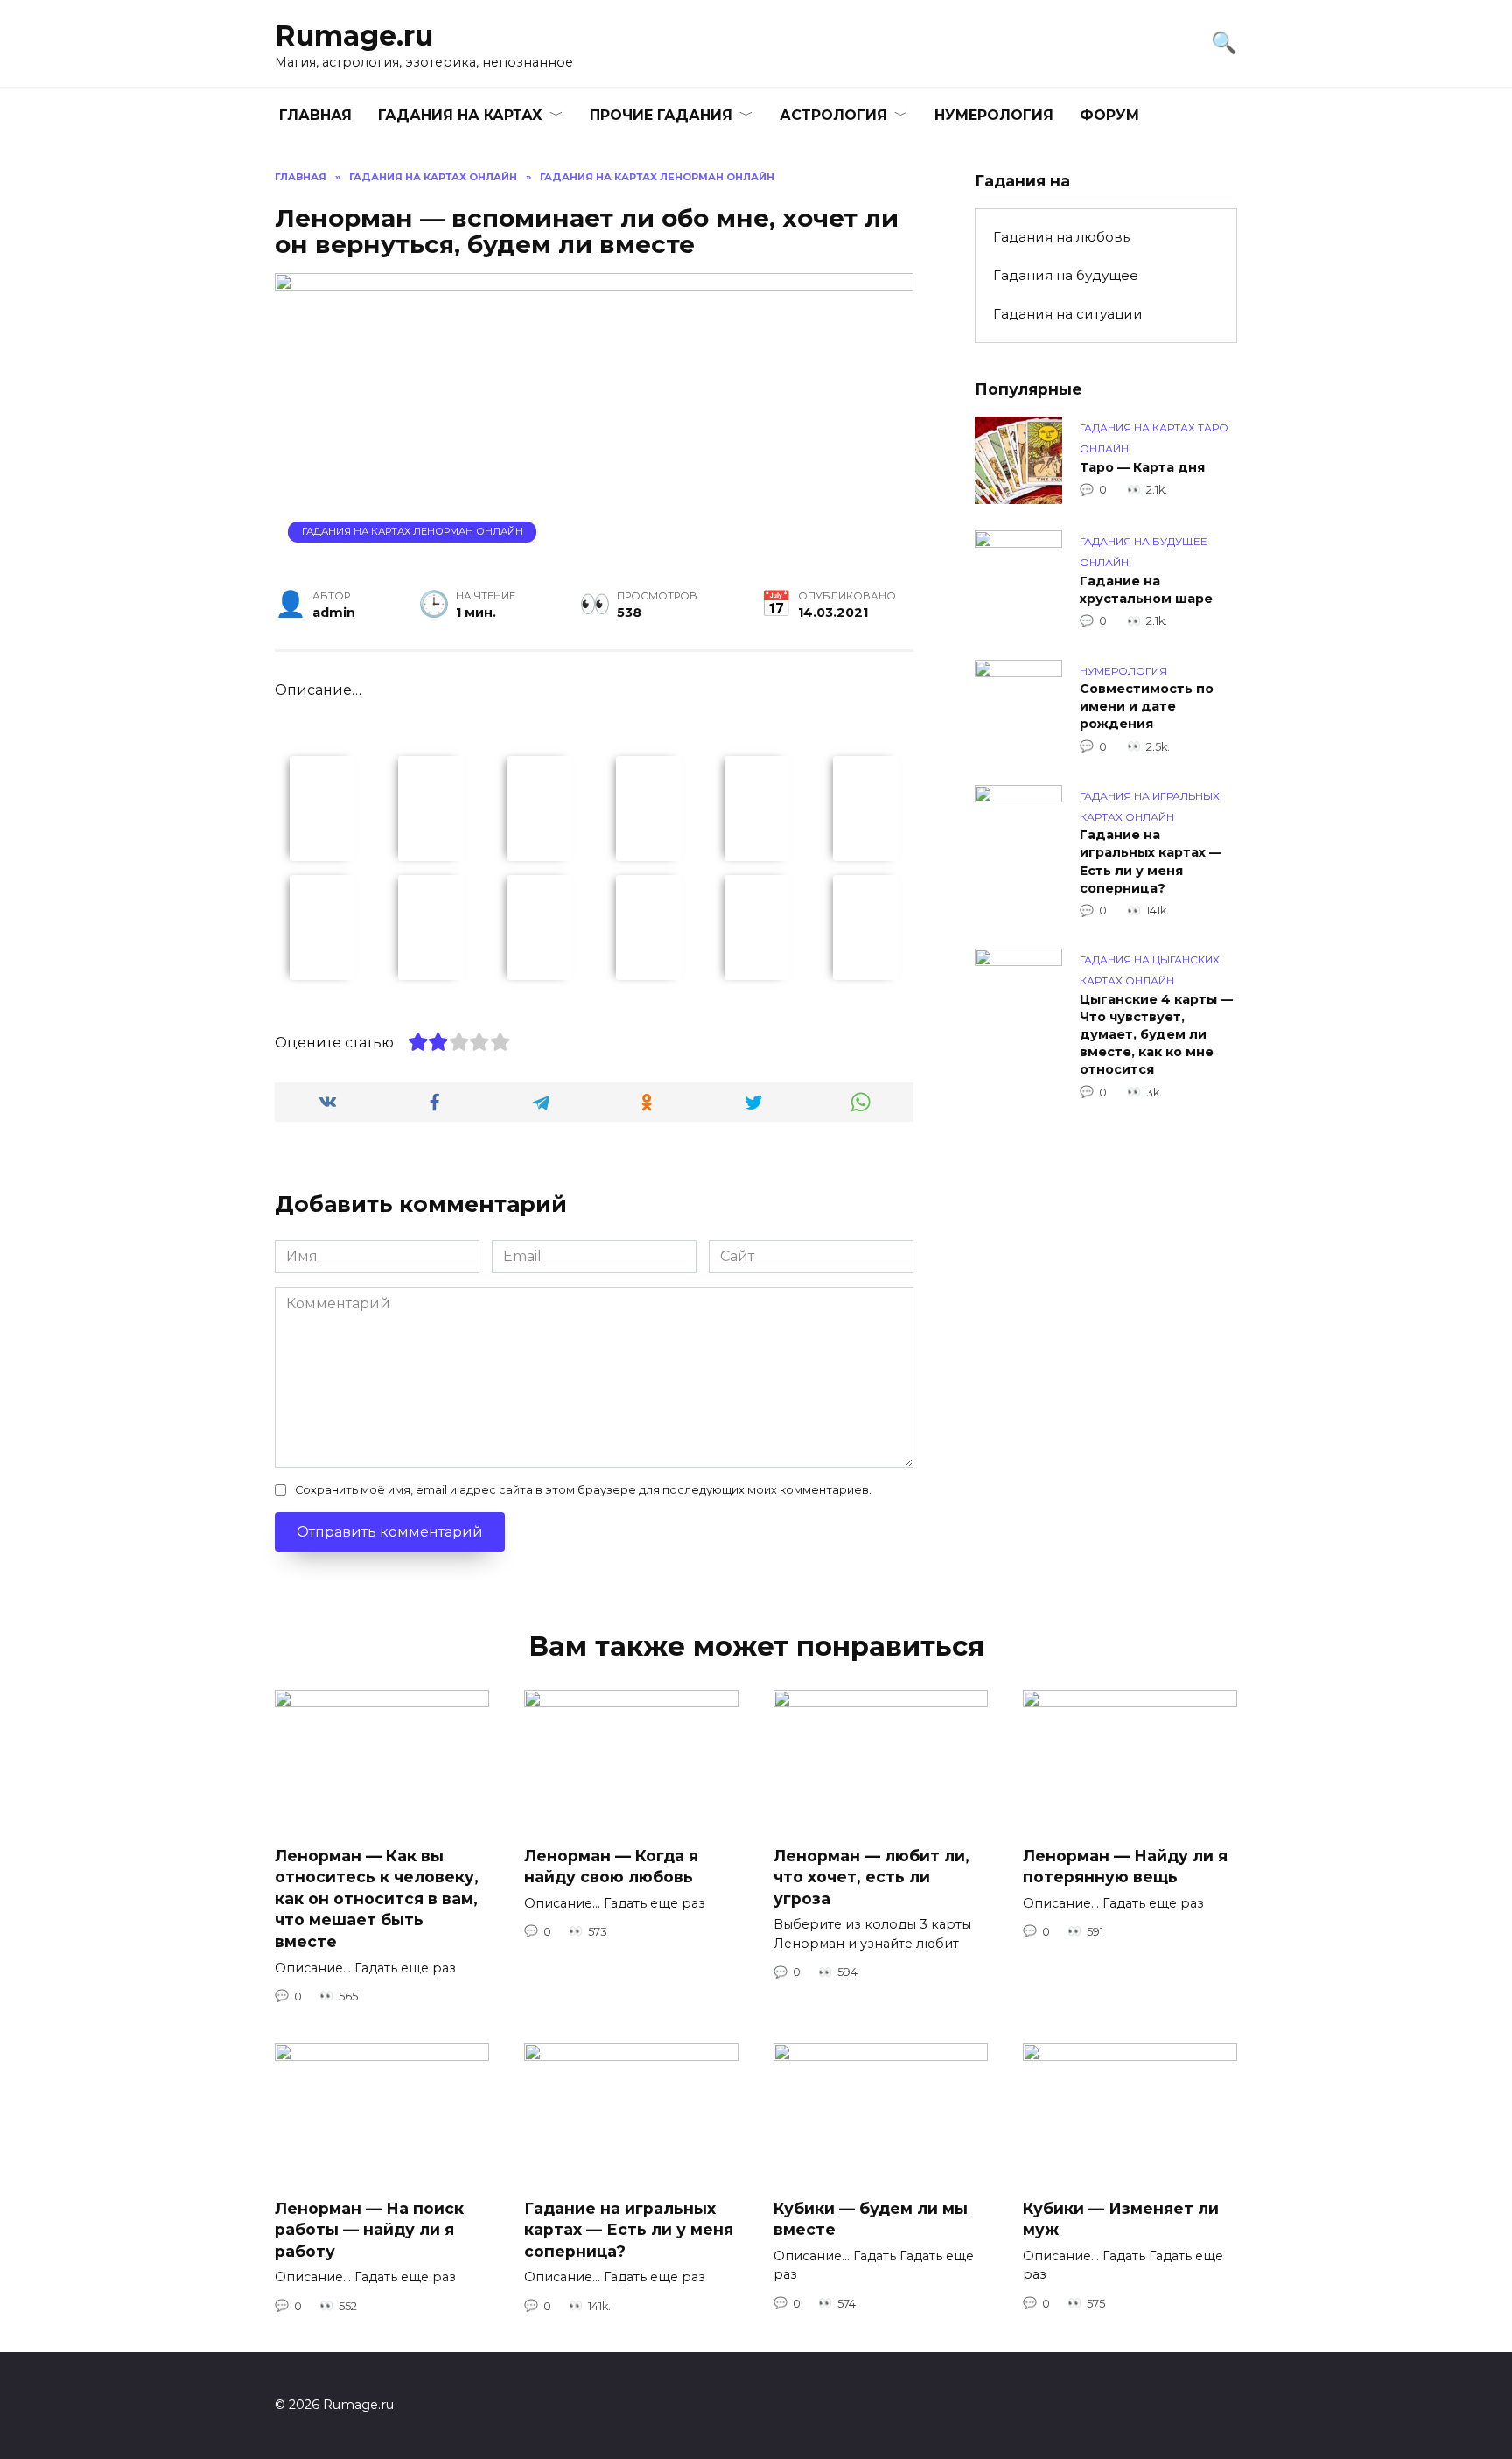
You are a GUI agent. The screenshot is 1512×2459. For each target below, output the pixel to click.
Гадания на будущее (1066, 275)
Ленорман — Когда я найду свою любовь (611, 1866)
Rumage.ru (354, 35)
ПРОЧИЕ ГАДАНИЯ (661, 115)
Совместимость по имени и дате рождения (1147, 707)
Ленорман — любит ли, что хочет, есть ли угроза (871, 1876)
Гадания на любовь (1061, 237)
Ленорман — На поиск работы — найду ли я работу (369, 2230)
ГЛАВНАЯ (315, 115)
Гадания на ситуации (1068, 314)
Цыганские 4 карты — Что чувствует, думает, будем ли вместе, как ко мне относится (1156, 1035)
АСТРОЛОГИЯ (833, 115)
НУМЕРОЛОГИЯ (994, 115)
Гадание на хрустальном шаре (1146, 590)
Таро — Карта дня (1142, 467)
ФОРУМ (1109, 115)
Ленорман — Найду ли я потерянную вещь (1125, 1866)
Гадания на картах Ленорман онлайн (413, 531)
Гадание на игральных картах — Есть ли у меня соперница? (1151, 862)
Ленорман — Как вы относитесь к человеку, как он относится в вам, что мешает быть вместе (377, 1898)
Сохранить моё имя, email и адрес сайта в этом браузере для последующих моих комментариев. (583, 1490)
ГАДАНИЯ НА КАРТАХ (460, 115)
